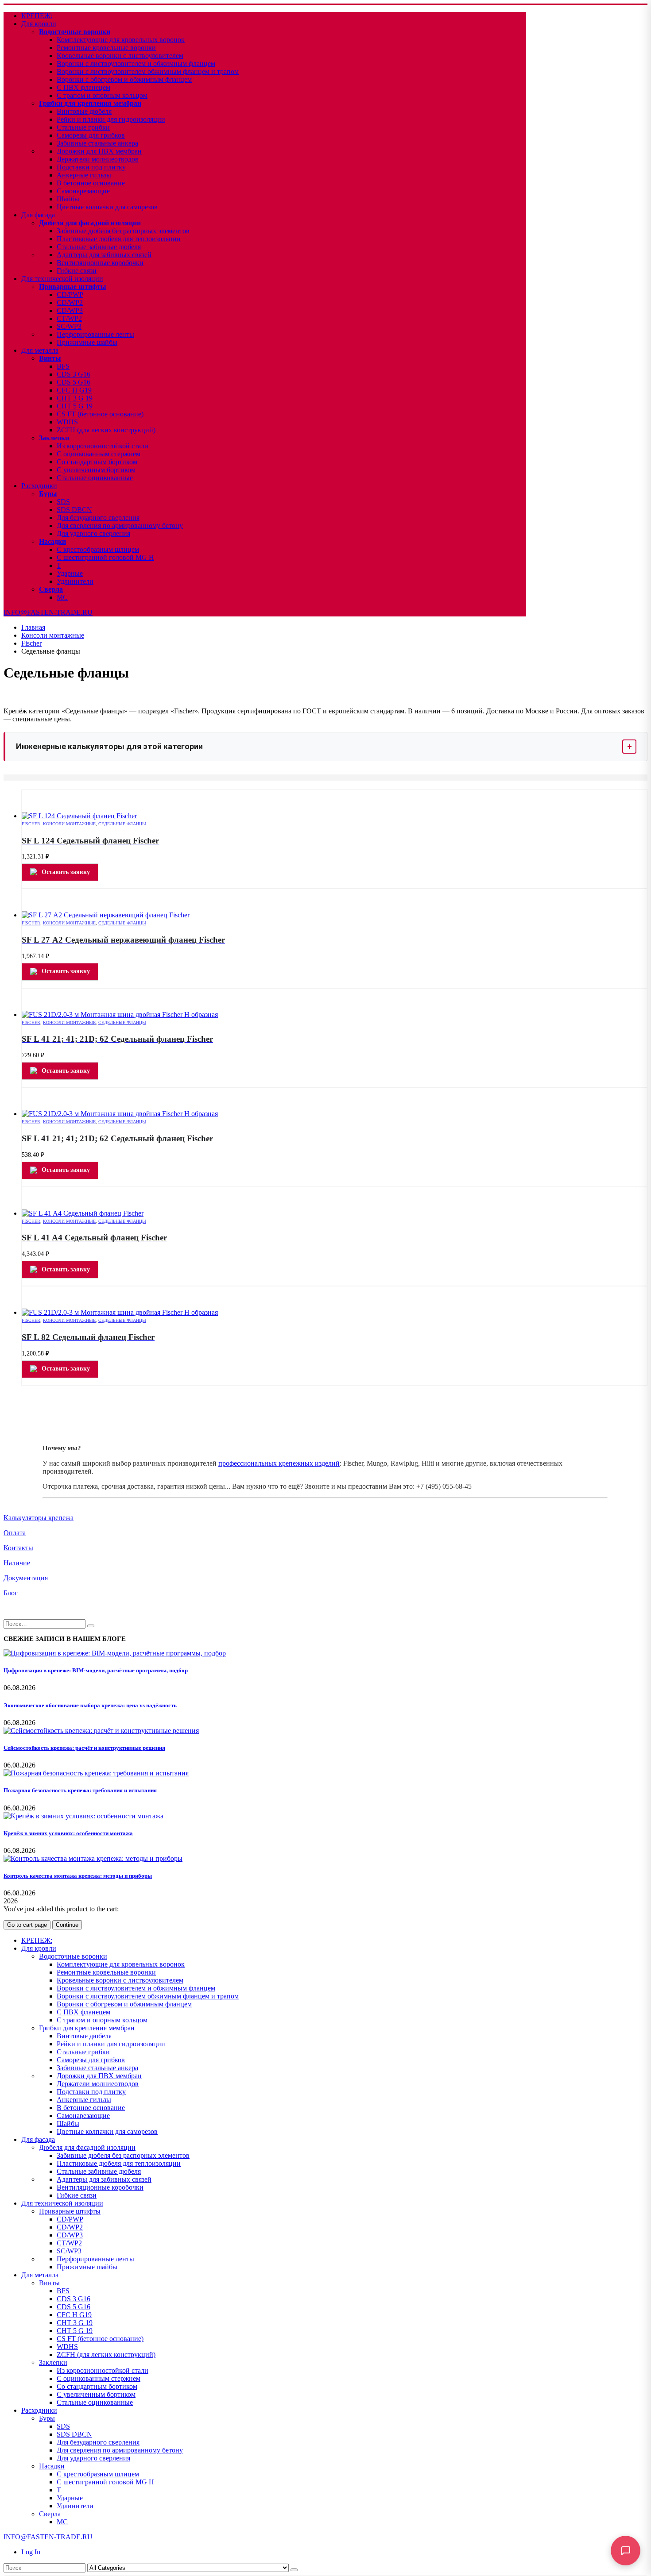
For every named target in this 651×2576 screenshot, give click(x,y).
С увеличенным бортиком (96, 470)
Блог (11, 1593)
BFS (63, 366)
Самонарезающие (83, 191)
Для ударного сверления (93, 533)
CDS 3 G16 (74, 374)
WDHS (67, 422)
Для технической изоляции (62, 279)
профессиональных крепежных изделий (279, 1463)
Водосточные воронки (75, 32)
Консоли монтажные (69, 824)
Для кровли (39, 24)
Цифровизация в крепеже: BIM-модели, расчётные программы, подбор (96, 1670)
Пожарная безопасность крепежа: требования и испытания (80, 1790)
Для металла (40, 350)
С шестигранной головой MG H (105, 557)
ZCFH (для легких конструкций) (106, 430)
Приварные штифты (73, 287)
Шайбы (68, 199)
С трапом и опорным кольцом (102, 95)
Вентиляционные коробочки (100, 263)
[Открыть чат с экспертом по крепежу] (626, 2551)
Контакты (18, 1548)
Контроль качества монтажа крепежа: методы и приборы (78, 1876)
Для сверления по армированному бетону (120, 526)
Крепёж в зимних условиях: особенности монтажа (68, 1833)
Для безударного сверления (98, 518)
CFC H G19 (74, 390)
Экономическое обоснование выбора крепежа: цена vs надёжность (90, 1705)
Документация (26, 1578)
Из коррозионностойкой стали (103, 446)
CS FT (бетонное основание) (100, 414)
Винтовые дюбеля (84, 111)
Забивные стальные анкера (97, 143)
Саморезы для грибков (91, 135)
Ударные (70, 573)
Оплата (15, 1533)
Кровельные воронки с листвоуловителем (120, 56)
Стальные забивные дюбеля (99, 247)
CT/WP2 (69, 318)
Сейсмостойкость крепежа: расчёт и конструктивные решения (84, 1748)
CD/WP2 (70, 302)
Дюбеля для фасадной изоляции (90, 223)
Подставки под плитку (91, 167)
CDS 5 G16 (74, 382)
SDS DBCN (74, 510)
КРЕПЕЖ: (37, 16)
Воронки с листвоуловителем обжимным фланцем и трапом (148, 71)
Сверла (51, 589)
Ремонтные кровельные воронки (106, 48)
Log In (31, 2552)
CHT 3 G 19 (75, 398)
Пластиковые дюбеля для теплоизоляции (119, 239)
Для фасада (38, 215)
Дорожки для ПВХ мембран (99, 151)
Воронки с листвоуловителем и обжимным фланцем (136, 64)
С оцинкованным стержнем (99, 454)
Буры (48, 494)
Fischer (31, 824)
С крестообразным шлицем (98, 549)
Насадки (52, 541)
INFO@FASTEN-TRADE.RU (48, 612)
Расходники (39, 486)
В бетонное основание (91, 183)
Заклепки (54, 438)
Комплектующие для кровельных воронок (121, 40)
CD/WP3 (70, 310)
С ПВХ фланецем (83, 87)
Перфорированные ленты (95, 334)
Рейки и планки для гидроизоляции (111, 119)
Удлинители (75, 581)
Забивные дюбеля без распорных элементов (123, 231)
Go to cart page (27, 1925)
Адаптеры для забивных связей (104, 255)
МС (62, 597)
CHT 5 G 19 (75, 406)
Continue (67, 1925)
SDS (63, 502)
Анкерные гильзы (84, 175)
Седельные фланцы (122, 824)
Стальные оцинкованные (95, 478)
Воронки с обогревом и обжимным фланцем (124, 79)
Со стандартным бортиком (97, 462)
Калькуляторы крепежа (39, 1518)
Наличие (17, 1563)
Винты (50, 358)
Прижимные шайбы (87, 342)
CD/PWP (70, 295)
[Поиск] (294, 2570)
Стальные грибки (83, 127)
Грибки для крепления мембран (90, 103)
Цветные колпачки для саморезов (107, 207)
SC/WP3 (69, 326)
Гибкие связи (77, 271)
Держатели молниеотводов (98, 159)
